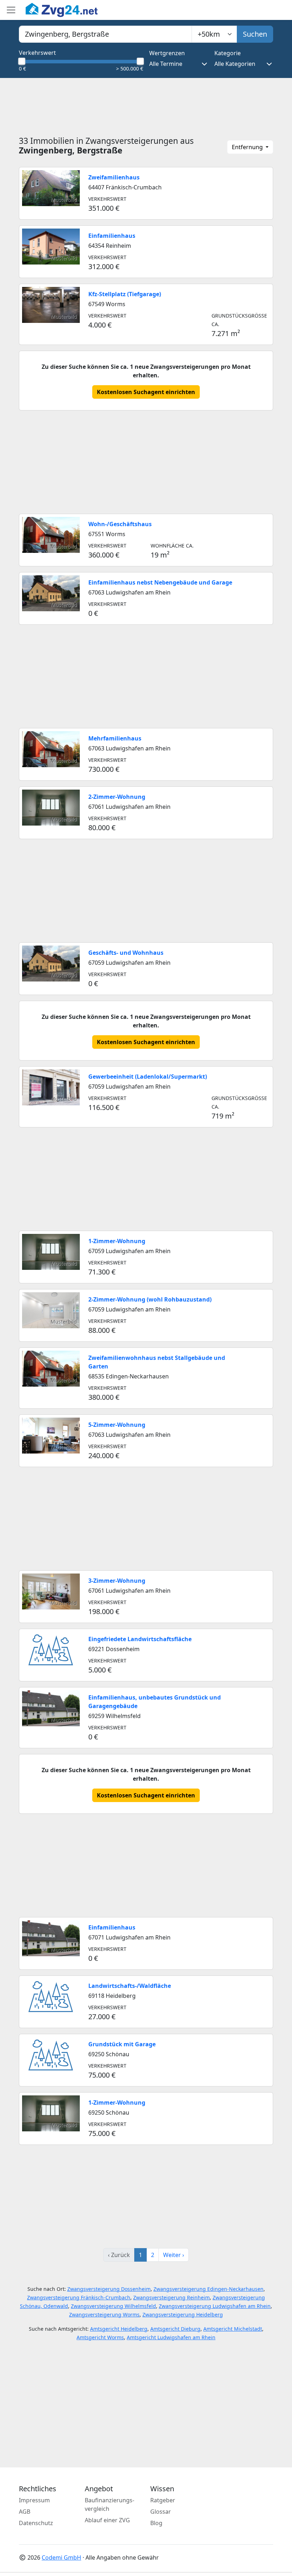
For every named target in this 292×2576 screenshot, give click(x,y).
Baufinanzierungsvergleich (109, 2504)
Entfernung (248, 147)
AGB (25, 2512)
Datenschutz (36, 2523)
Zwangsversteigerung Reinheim (171, 2297)
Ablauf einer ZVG (107, 2520)
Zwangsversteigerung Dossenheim (109, 2289)
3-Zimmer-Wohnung (117, 1581)
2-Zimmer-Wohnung (117, 797)
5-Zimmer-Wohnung (117, 1425)
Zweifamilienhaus (114, 177)
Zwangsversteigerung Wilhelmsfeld (113, 2306)
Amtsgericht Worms (100, 2337)
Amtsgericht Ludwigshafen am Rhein (171, 2337)
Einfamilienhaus (112, 236)
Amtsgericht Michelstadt (233, 2329)
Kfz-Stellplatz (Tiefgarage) (125, 294)
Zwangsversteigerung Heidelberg (183, 2315)
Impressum (34, 2500)
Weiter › (174, 2255)
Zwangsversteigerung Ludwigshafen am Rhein (215, 2306)
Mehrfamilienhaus (115, 738)
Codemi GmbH (61, 2557)
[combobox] (105, 34)
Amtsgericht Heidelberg (119, 2329)
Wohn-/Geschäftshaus (120, 524)
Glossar (161, 2512)
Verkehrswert (37, 53)
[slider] (22, 61)
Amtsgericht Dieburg (175, 2329)
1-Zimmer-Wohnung (117, 1241)
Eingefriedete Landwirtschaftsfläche (140, 1639)
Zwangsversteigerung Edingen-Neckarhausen (208, 2289)
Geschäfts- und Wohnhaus (126, 953)
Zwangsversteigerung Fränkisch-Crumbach (79, 2297)
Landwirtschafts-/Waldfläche (130, 1986)
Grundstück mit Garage (122, 2044)
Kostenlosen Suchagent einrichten (146, 392)
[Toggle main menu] (11, 10)
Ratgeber (163, 2500)
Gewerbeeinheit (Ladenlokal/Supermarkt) (148, 1077)
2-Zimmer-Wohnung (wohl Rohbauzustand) (150, 1299)
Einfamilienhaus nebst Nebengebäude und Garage (160, 582)
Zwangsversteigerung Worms (104, 2315)
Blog (156, 2523)
